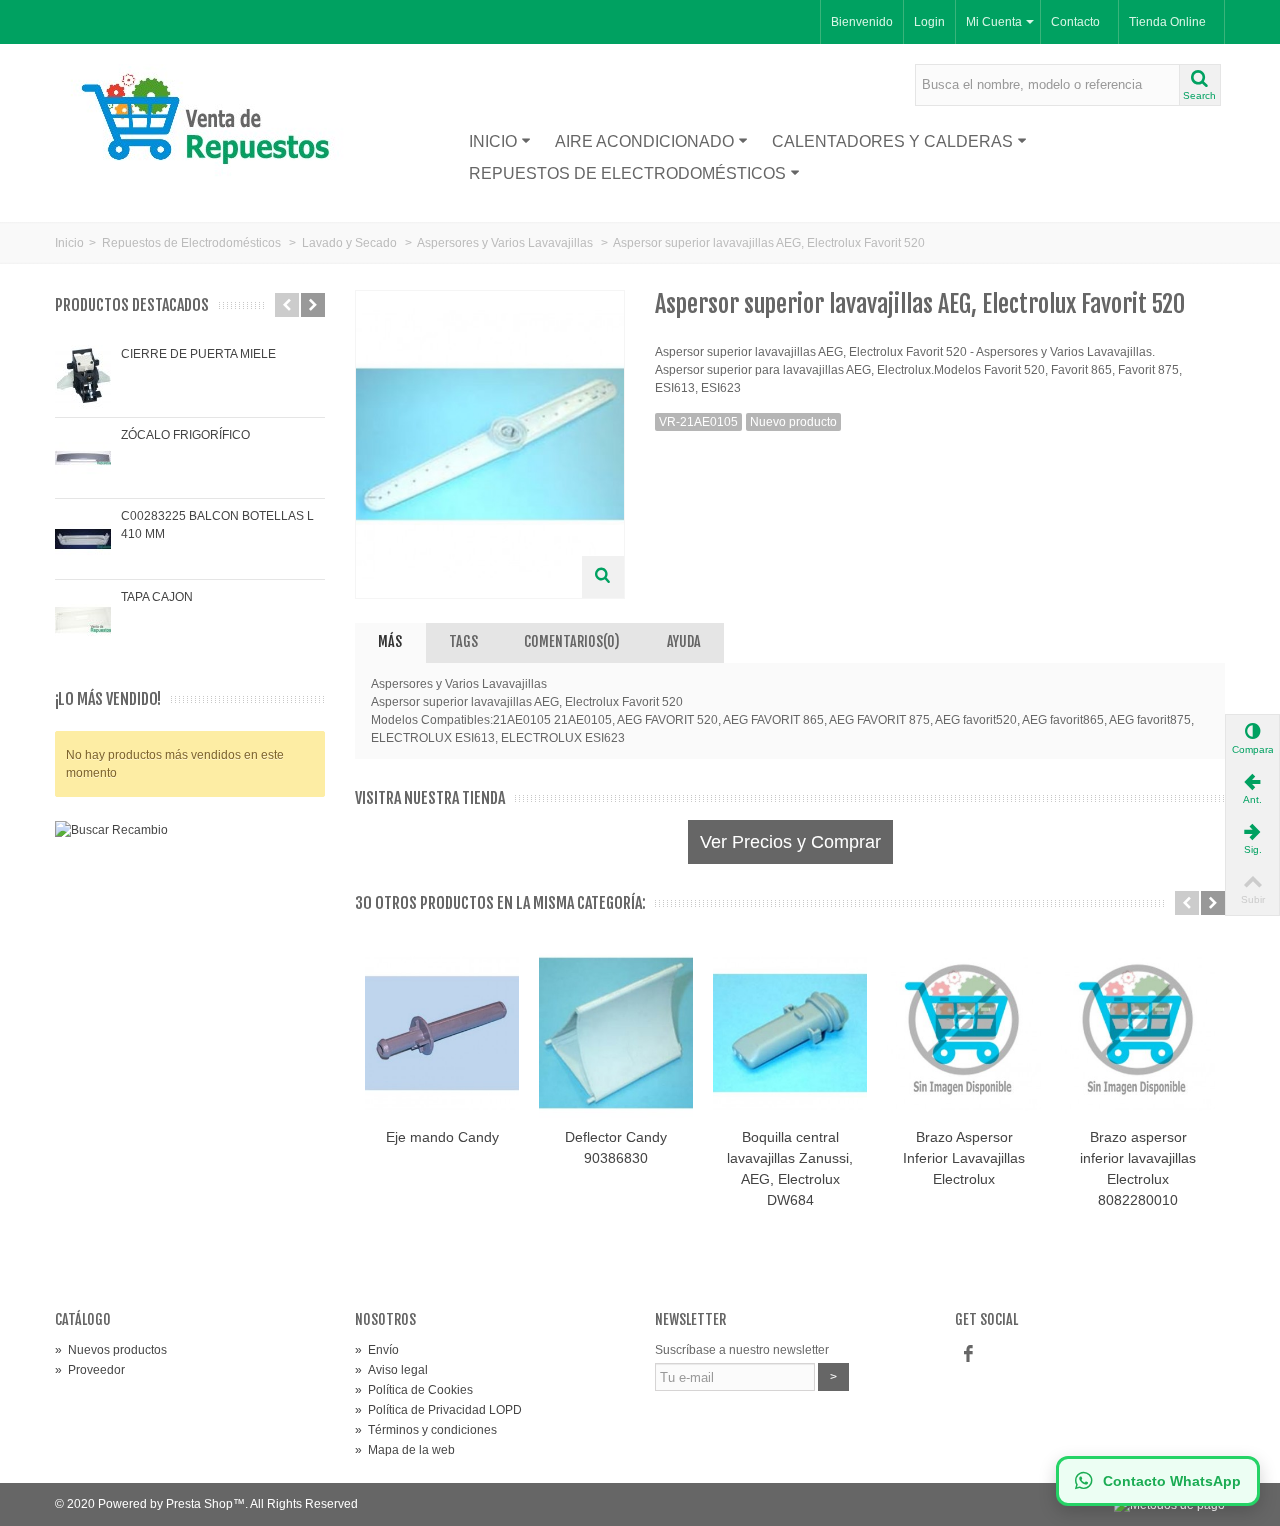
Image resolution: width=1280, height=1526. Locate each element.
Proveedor (90, 1370)
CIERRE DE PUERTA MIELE (198, 354)
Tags (463, 641)
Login (929, 22)
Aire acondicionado (644, 141)
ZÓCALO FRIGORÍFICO (185, 435)
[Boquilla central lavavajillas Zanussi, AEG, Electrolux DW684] (790, 1033)
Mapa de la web (405, 1450)
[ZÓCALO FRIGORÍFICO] (83, 458)
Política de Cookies (414, 1390)
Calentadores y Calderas (892, 141)
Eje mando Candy (442, 1137)
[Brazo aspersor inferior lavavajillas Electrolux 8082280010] (1138, 1033)
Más (390, 641)
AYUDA (684, 641)
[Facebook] (968, 1354)
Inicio (493, 141)
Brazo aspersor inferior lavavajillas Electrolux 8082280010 (1138, 1168)
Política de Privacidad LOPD (438, 1410)
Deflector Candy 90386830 (616, 1147)
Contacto (1075, 22)
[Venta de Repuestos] (212, 122)
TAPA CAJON (157, 597)
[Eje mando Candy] (442, 1033)
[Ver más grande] (603, 577)
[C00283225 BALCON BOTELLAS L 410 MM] (83, 539)
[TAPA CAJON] (83, 620)
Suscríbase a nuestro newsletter (742, 1350)
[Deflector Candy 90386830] (616, 1033)
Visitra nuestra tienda (430, 798)
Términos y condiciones (426, 1430)
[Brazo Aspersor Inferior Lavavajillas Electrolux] (964, 1033)
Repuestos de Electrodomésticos (627, 173)
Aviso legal (391, 1370)
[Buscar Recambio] (190, 1014)
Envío (377, 1350)
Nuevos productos (111, 1350)
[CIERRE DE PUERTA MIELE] (83, 377)
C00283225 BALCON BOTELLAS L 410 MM (217, 525)
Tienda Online (1167, 22)
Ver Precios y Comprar (790, 842)
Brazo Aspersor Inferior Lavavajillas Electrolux (964, 1158)
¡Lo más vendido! (108, 699)
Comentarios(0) (572, 641)
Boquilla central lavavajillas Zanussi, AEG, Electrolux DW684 (790, 1168)
